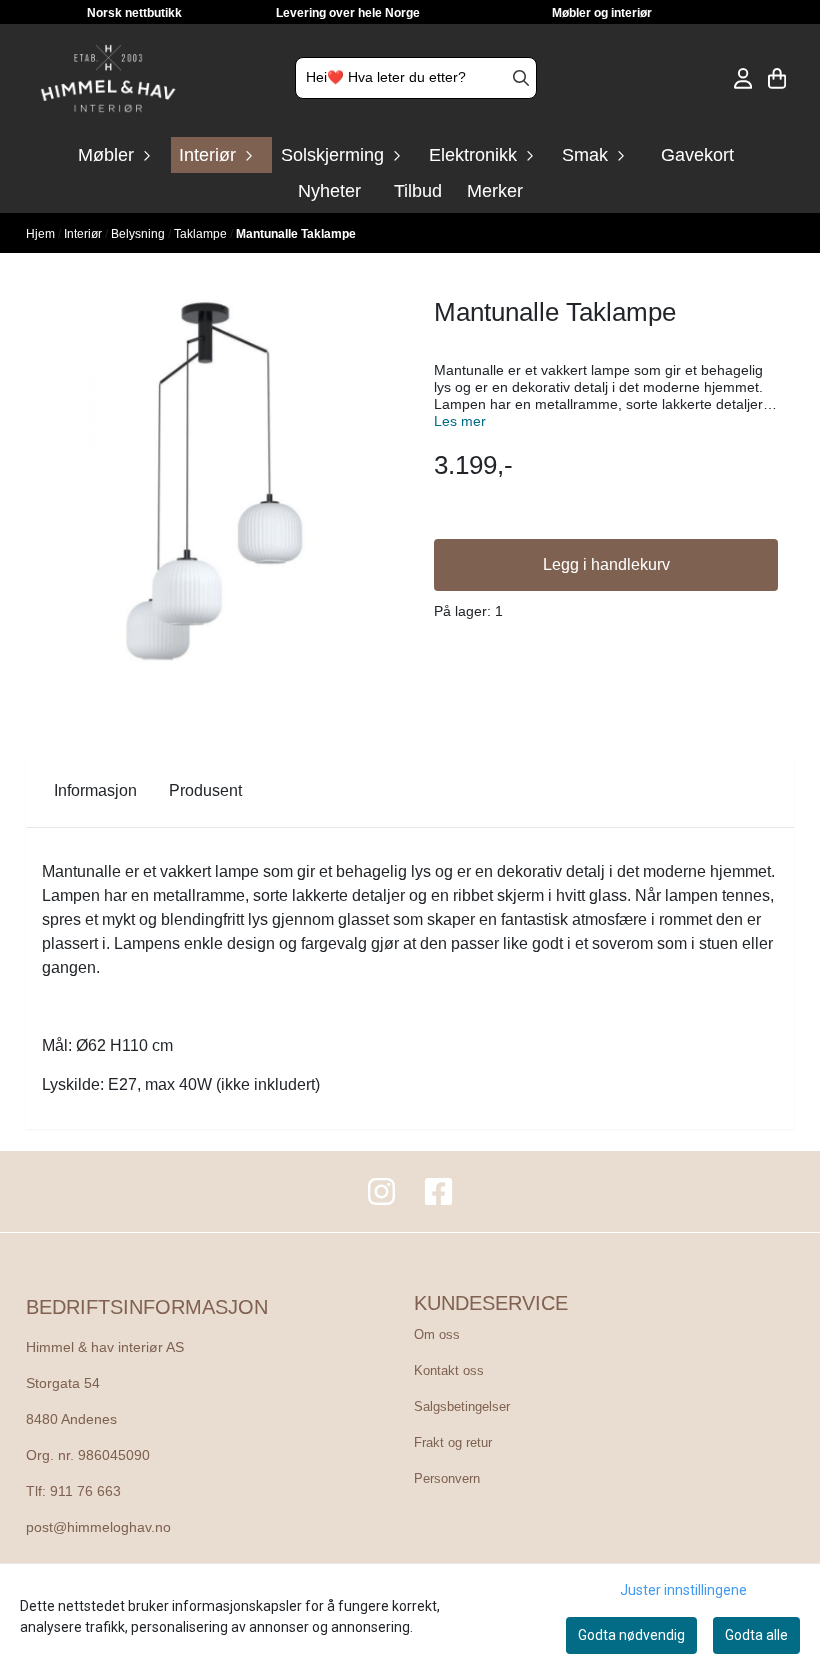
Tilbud (418, 191)
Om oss (437, 1334)
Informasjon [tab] (95, 790)
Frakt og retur (453, 1442)
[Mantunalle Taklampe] (214, 481)
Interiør (84, 234)
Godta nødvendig (631, 1635)
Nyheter (329, 191)
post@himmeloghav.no (98, 1527)
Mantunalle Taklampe (296, 234)
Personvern (447, 1478)
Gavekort (697, 155)
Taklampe (202, 234)
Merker (495, 191)
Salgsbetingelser (462, 1406)
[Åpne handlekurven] (777, 78)
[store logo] (108, 78)
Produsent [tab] (205, 790)
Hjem (42, 234)
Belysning (139, 234)
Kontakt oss (449, 1370)
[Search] (521, 78)
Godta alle (756, 1635)
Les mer (460, 421)
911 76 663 (85, 1491)
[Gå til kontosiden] (743, 78)
